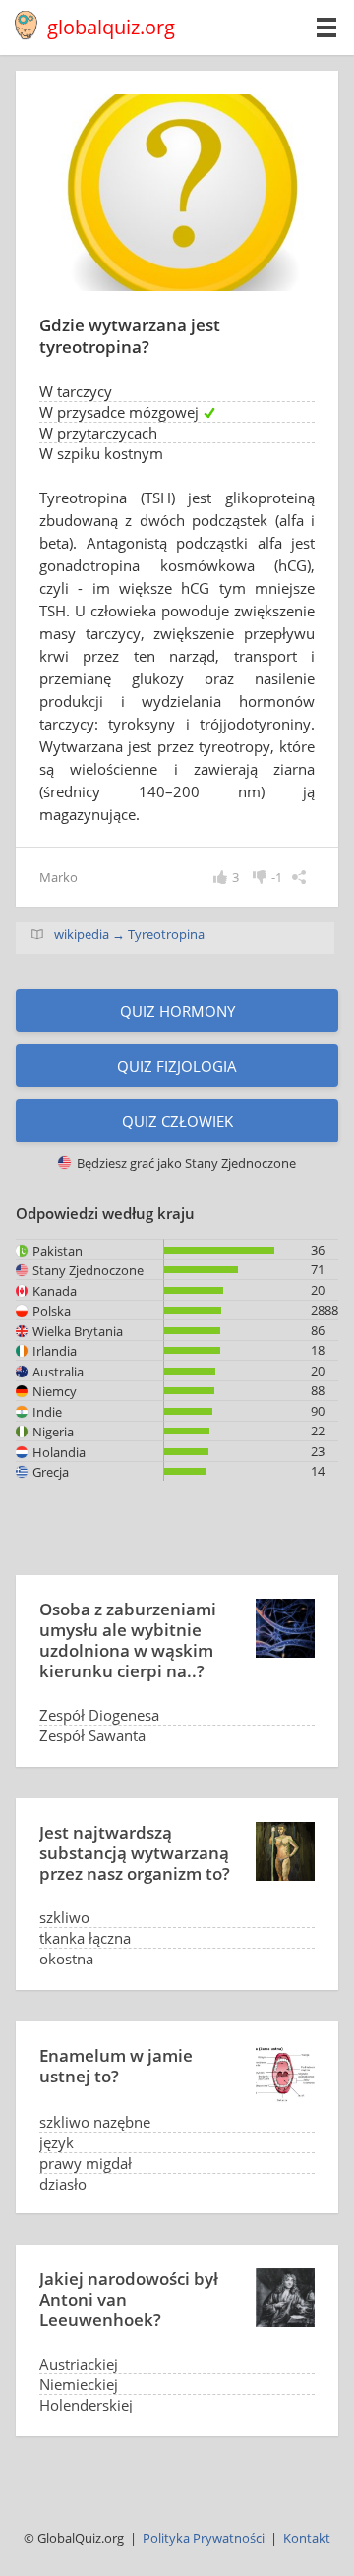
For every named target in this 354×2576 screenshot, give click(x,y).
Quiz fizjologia (177, 1066)
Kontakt (307, 2538)
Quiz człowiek (177, 1121)
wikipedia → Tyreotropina (129, 934)
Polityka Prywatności (204, 2538)
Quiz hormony (177, 1011)
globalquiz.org (111, 27)
